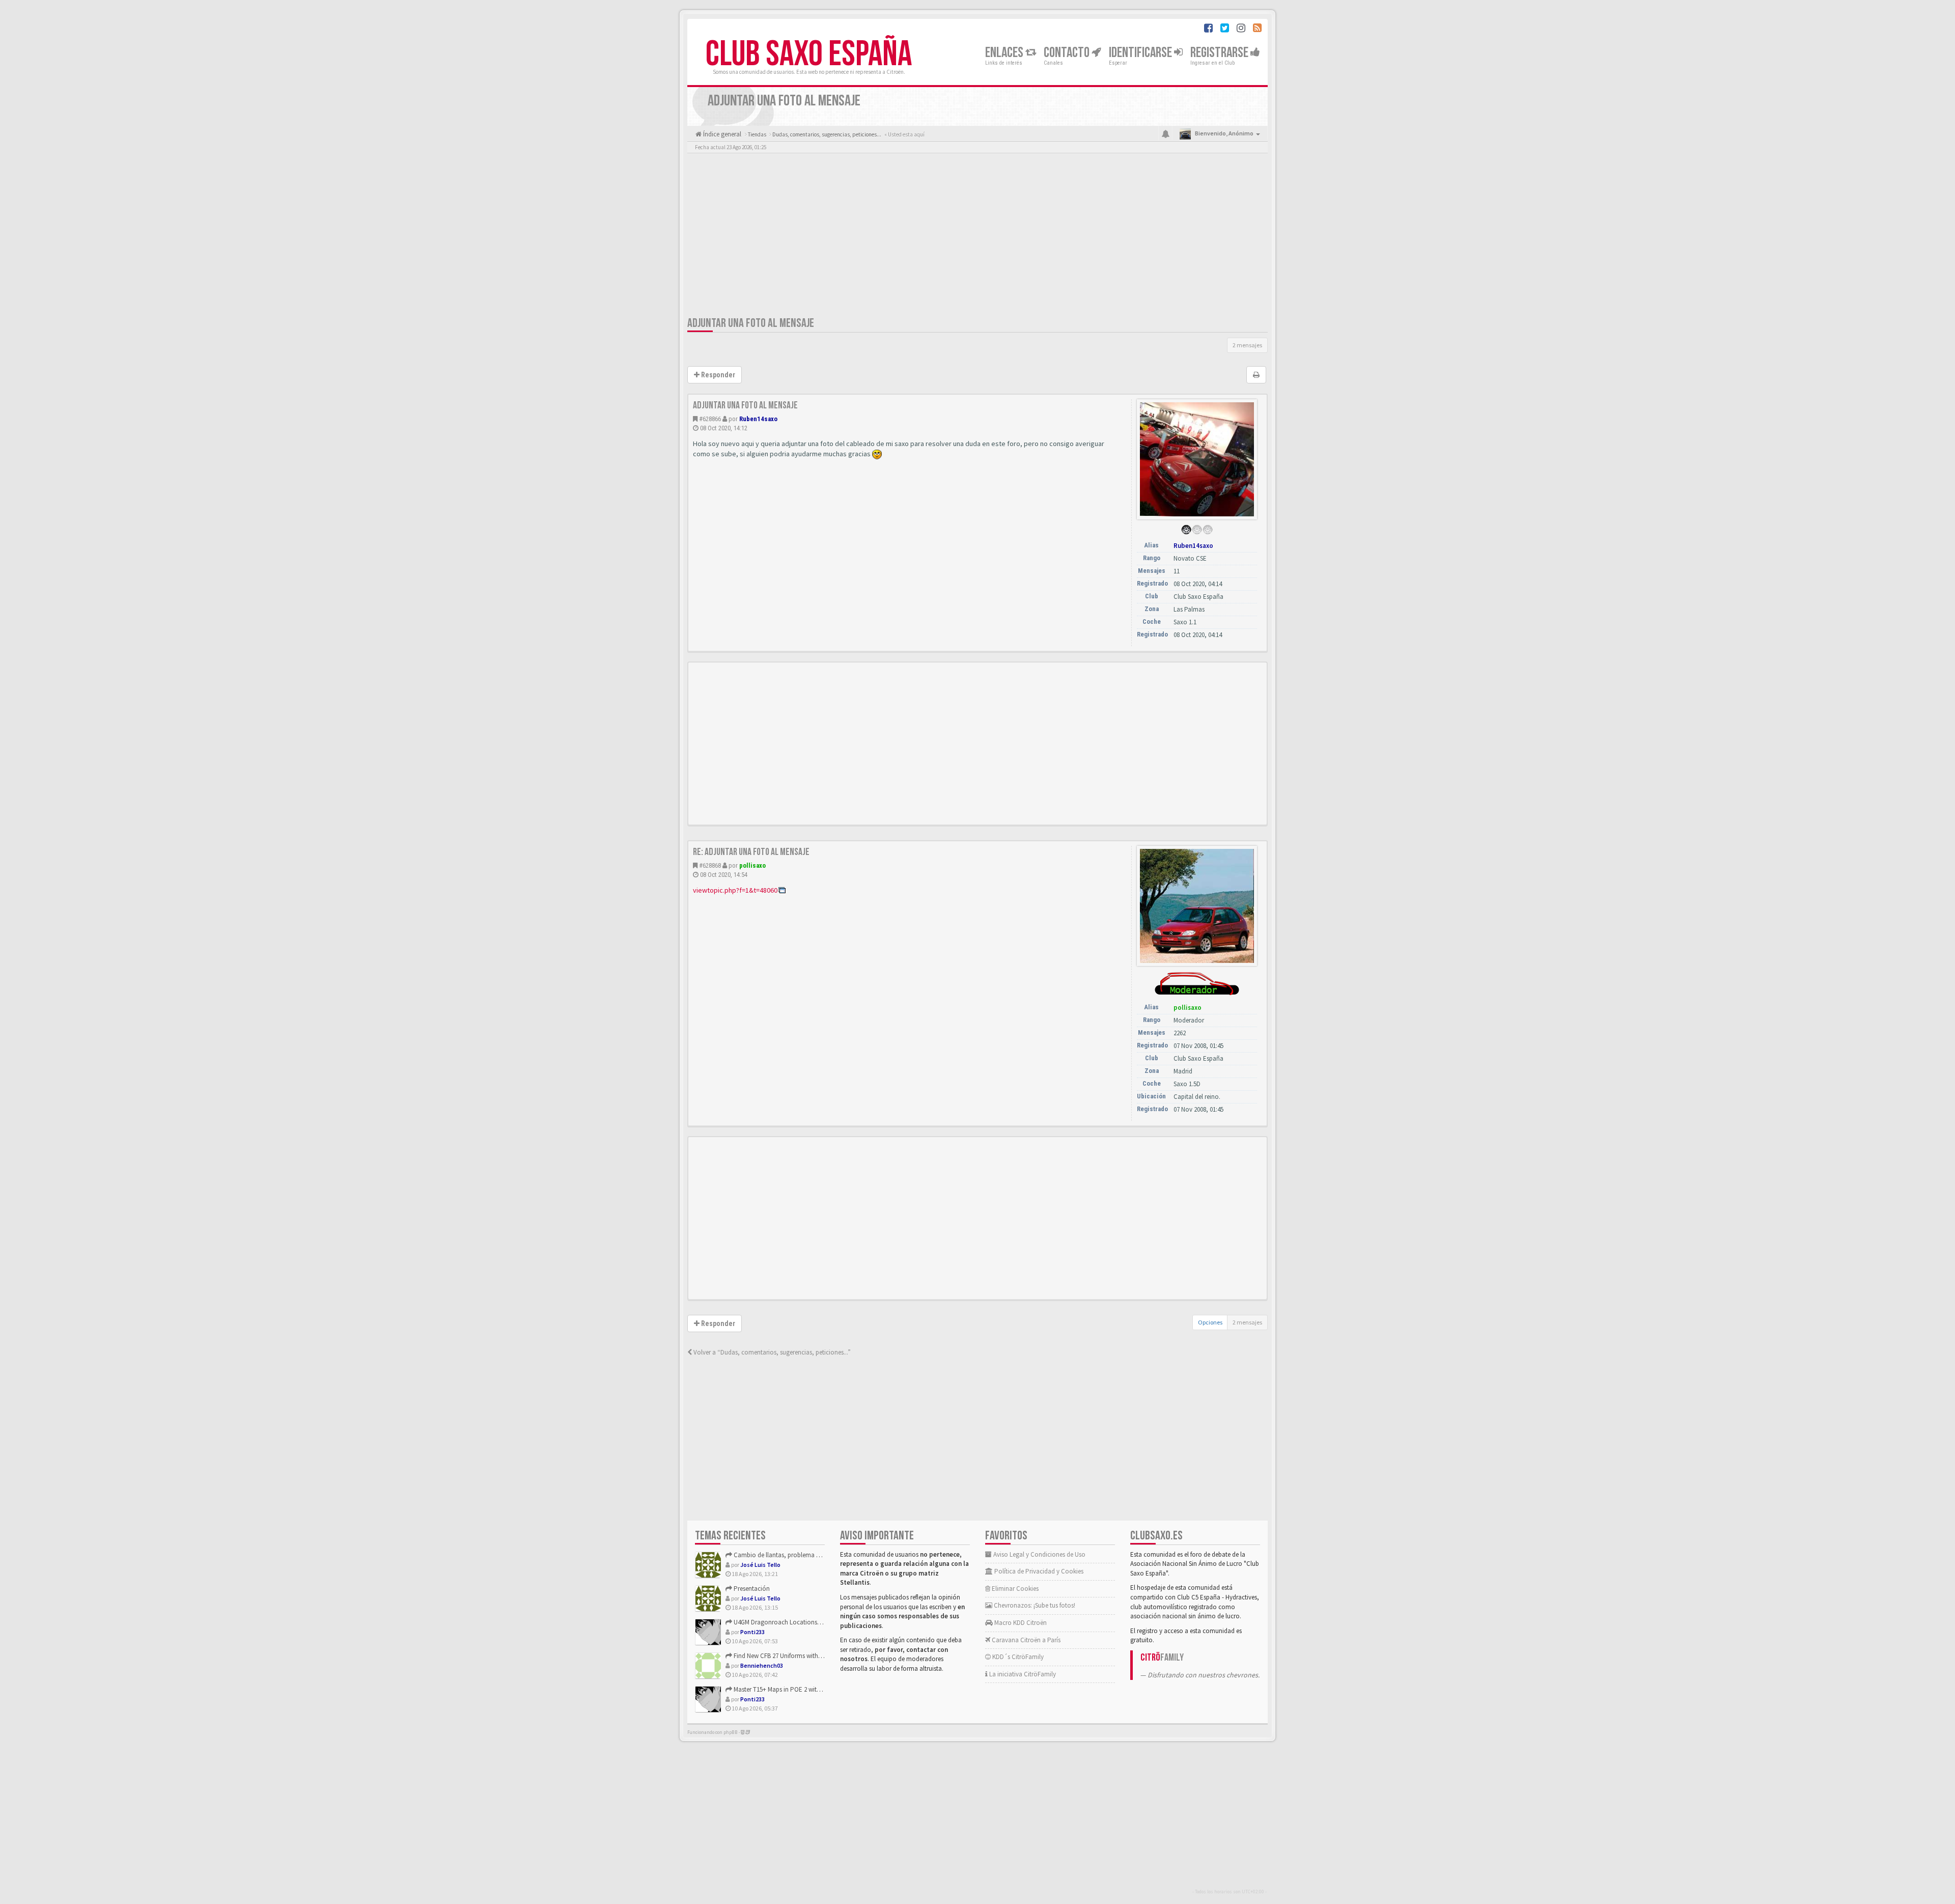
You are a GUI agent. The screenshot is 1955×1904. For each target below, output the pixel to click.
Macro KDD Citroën (1020, 1623)
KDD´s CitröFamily (1017, 1657)
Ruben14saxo (758, 419)
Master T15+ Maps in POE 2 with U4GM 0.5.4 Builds (801, 1689)
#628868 (710, 865)
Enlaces (1005, 53)
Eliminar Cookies (1014, 1589)
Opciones (1210, 1322)
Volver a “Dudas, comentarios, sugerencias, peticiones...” (771, 1352)
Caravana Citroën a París (1025, 1640)
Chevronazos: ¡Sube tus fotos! (1034, 1605)
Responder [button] (717, 375)
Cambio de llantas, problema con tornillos (792, 1555)
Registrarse (1220, 53)
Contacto (1068, 53)
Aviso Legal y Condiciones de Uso (1039, 1554)
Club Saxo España (809, 54)
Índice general (721, 134)
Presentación (751, 1589)
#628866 (710, 419)
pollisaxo (752, 865)
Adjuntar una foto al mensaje (751, 323)
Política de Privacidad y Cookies (1038, 1571)
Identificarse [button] (1141, 53)
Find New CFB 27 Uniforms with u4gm (784, 1656)
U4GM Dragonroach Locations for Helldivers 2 (795, 1622)
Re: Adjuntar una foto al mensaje (751, 852)
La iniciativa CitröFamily (1022, 1674)
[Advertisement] (978, 237)
